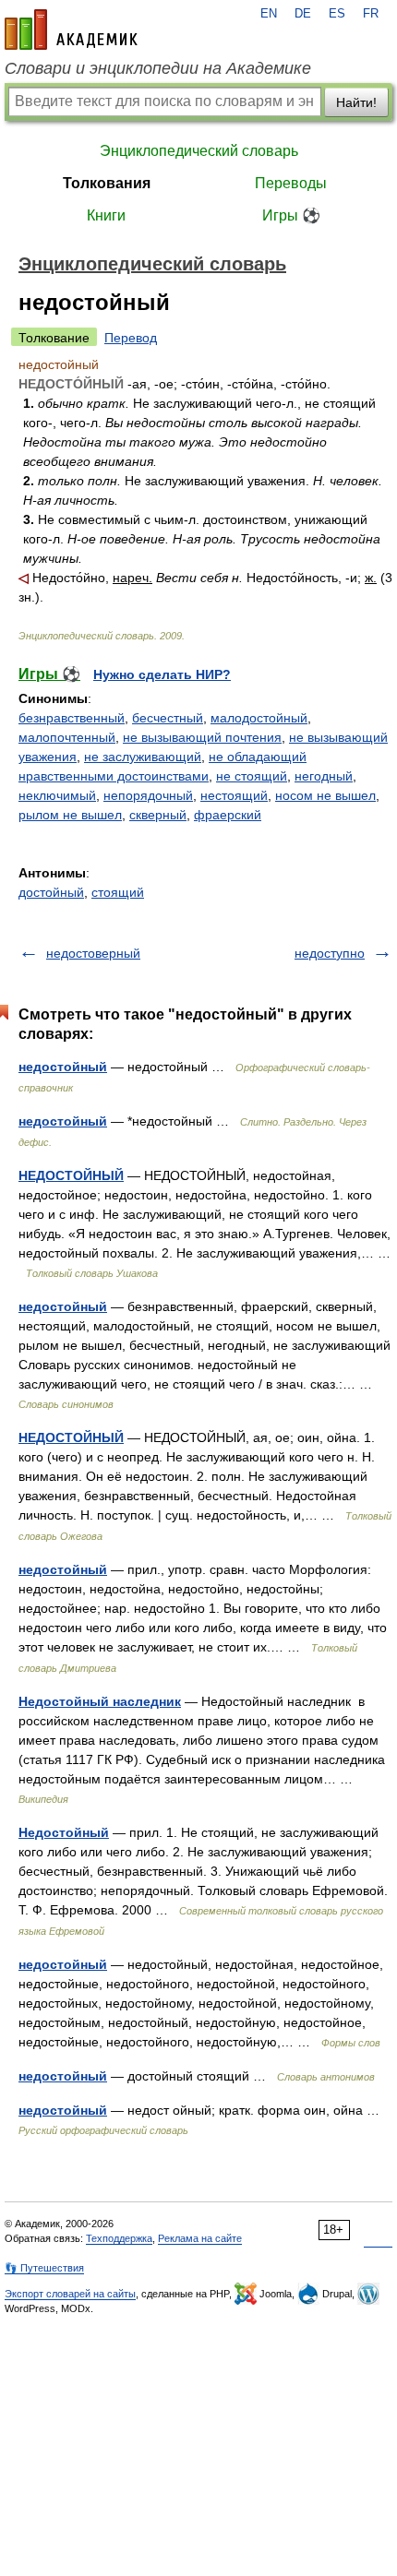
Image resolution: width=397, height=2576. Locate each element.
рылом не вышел (70, 815)
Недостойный (64, 1832)
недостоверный (93, 953)
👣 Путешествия (44, 2268)
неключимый (57, 795)
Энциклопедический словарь (199, 151)
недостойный (63, 1067)
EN (269, 14)
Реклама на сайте (200, 2238)
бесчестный (168, 718)
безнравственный (72, 718)
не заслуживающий (143, 757)
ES (337, 14)
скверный (158, 815)
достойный (51, 892)
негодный (324, 776)
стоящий (118, 892)
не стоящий (252, 776)
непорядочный (148, 795)
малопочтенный (67, 737)
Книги (106, 215)
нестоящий (234, 795)
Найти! (356, 102)
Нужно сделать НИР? (162, 674)
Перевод (131, 338)
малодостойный (259, 718)
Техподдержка (119, 2238)
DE (303, 14)
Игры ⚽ (291, 215)
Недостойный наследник (100, 1701)
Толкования (107, 183)
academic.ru (71, 30)
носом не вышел (325, 795)
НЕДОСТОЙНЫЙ (71, 1175)
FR (371, 14)
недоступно (330, 953)
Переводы (291, 183)
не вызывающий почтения (202, 737)
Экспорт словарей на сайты (70, 2294)
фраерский (228, 815)
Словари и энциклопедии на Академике (158, 68)
